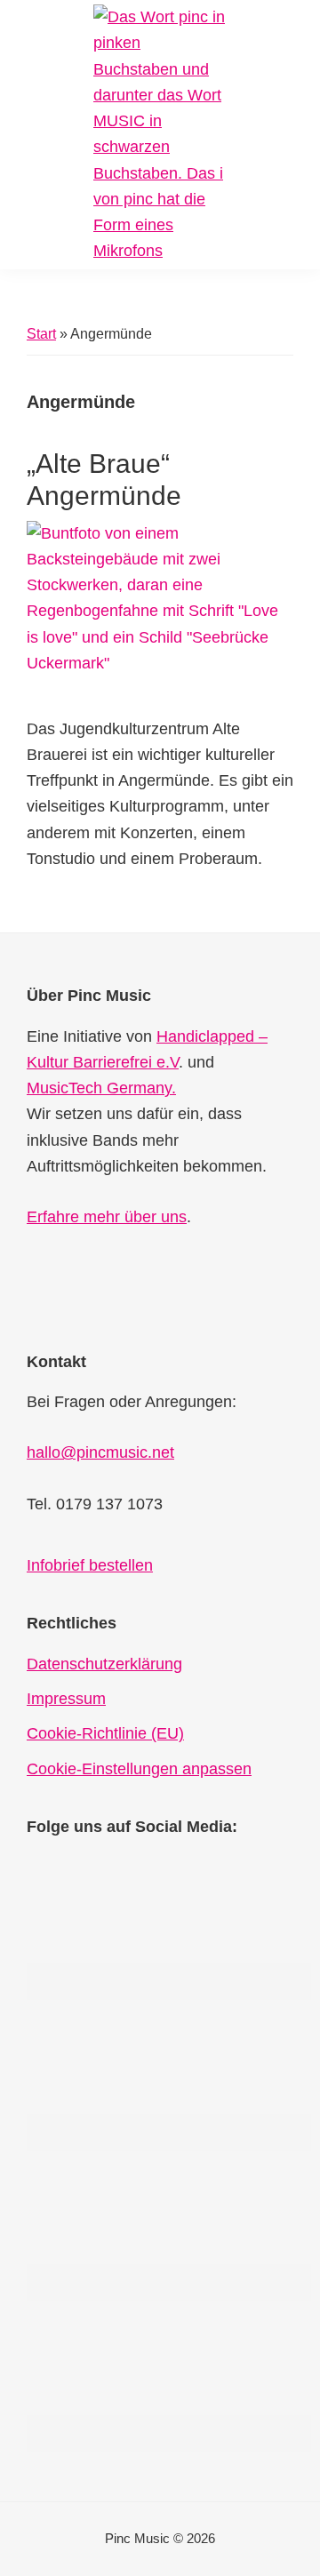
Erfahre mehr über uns (107, 1217)
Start (41, 334)
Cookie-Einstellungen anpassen (139, 1769)
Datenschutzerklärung (104, 1664)
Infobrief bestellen (90, 1565)
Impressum (66, 1699)
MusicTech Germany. (101, 1088)
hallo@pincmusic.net (100, 1452)
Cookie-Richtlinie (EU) (105, 1733)
